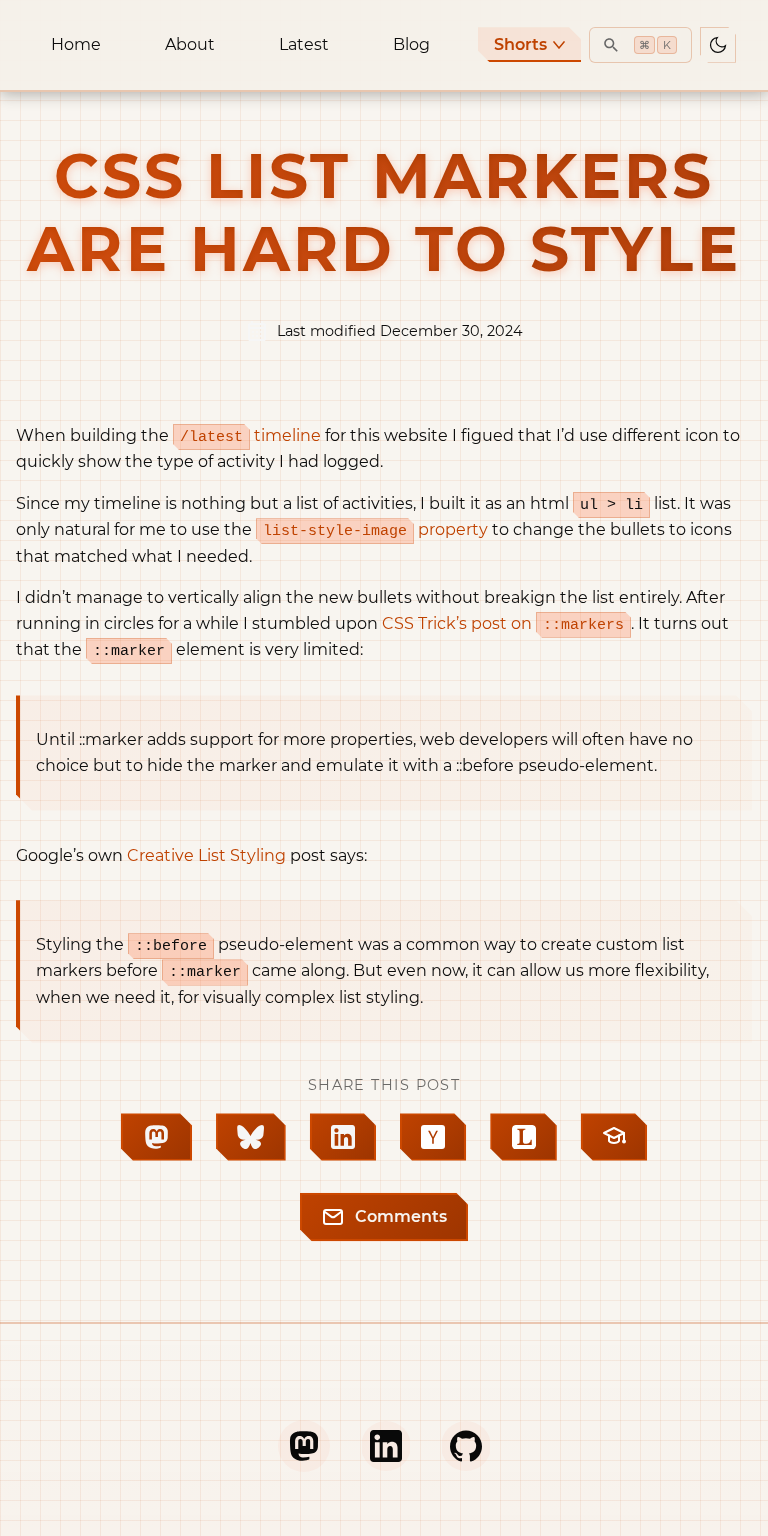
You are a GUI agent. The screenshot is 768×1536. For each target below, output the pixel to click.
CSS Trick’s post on (503, 623)
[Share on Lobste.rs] (523, 1136)
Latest (304, 44)
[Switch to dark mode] (718, 45)
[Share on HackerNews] (433, 1136)
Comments (401, 1216)
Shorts (520, 44)
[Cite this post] (614, 1136)
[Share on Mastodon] (156, 1136)
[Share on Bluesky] (251, 1136)
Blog (411, 44)
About (190, 44)
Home (76, 44)
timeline (250, 435)
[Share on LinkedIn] (343, 1136)
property (375, 529)
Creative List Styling (206, 855)
